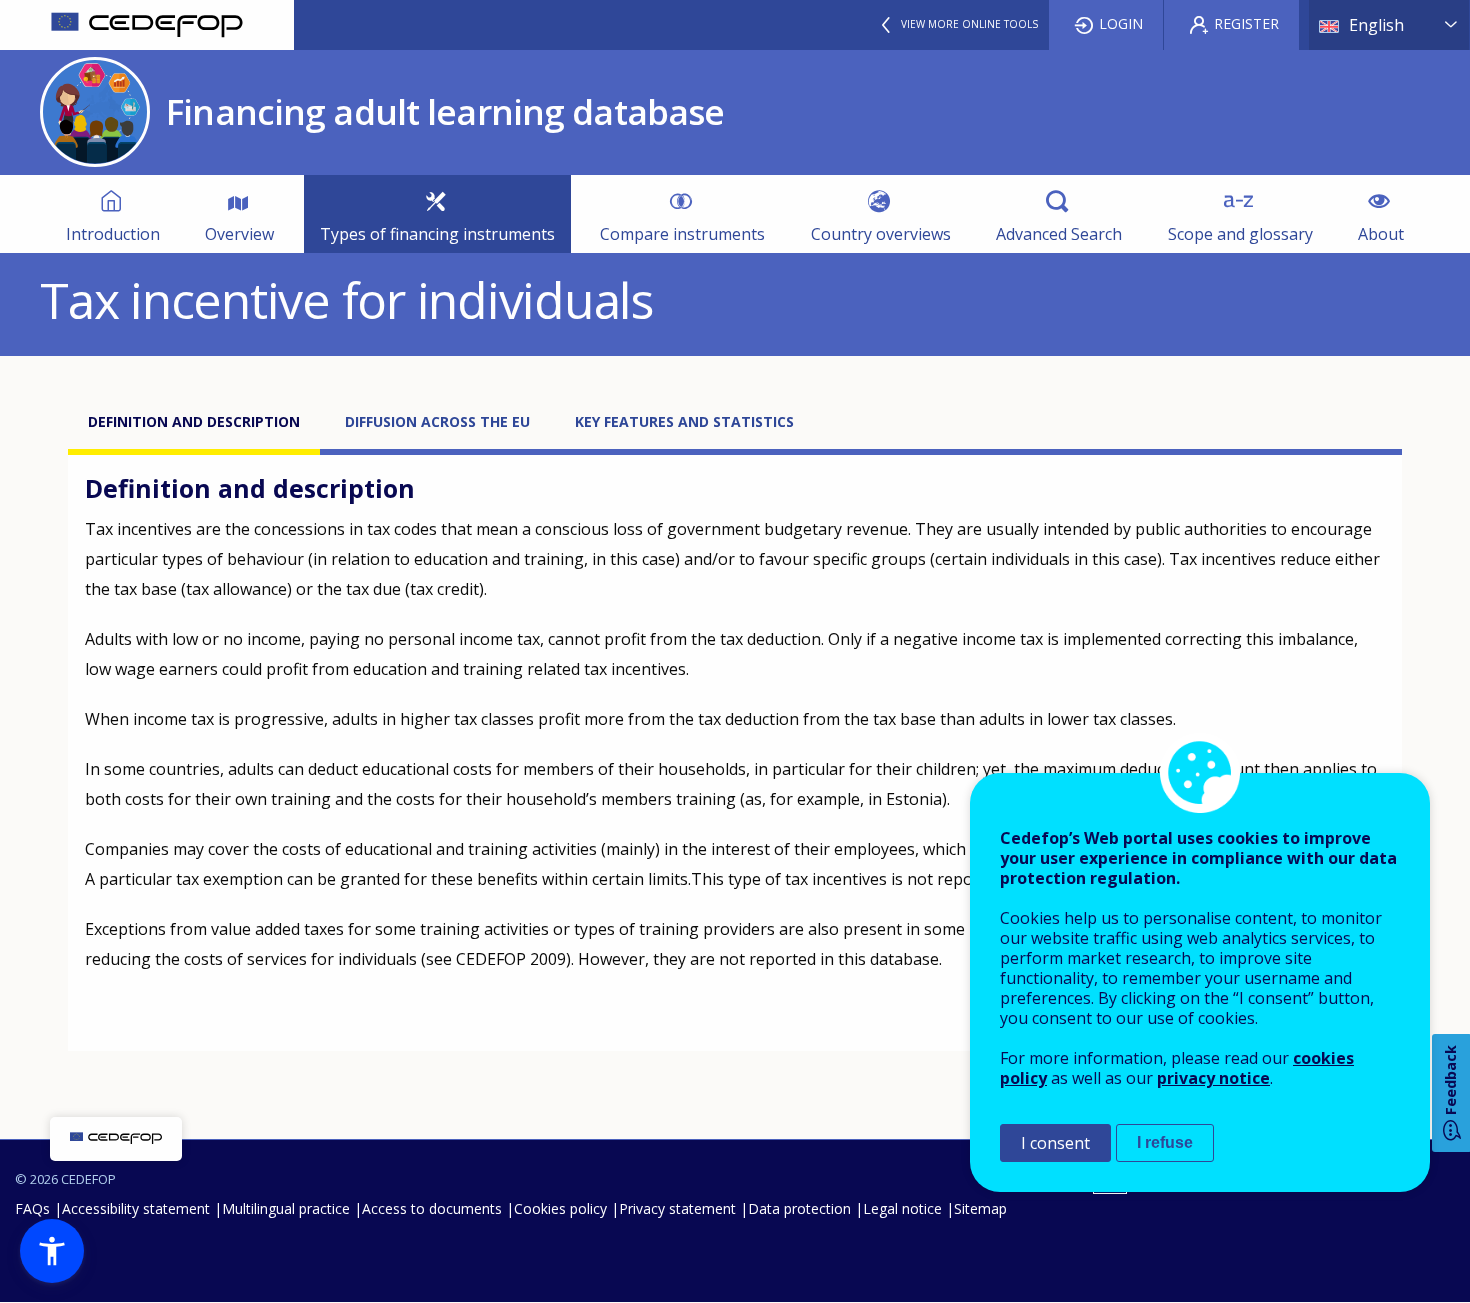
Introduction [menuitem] (113, 234)
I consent (1055, 1143)
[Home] (147, 25)
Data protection (799, 1208)
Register (1246, 23)
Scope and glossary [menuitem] (1240, 234)
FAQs (32, 1208)
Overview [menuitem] (239, 234)
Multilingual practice (286, 1208)
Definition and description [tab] (194, 421)
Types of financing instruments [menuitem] (437, 234)
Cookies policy (560, 1208)
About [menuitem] (1381, 234)
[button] (52, 1251)
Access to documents (432, 1208)
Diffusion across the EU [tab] (437, 421)
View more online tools (969, 24)
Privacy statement (677, 1208)
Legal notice (902, 1208)
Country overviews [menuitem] (881, 234)
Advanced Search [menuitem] (1059, 234)
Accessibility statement (136, 1208)
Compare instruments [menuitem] (682, 234)
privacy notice (1213, 1078)
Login (1121, 23)
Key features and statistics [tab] (684, 421)
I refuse (1165, 1142)
